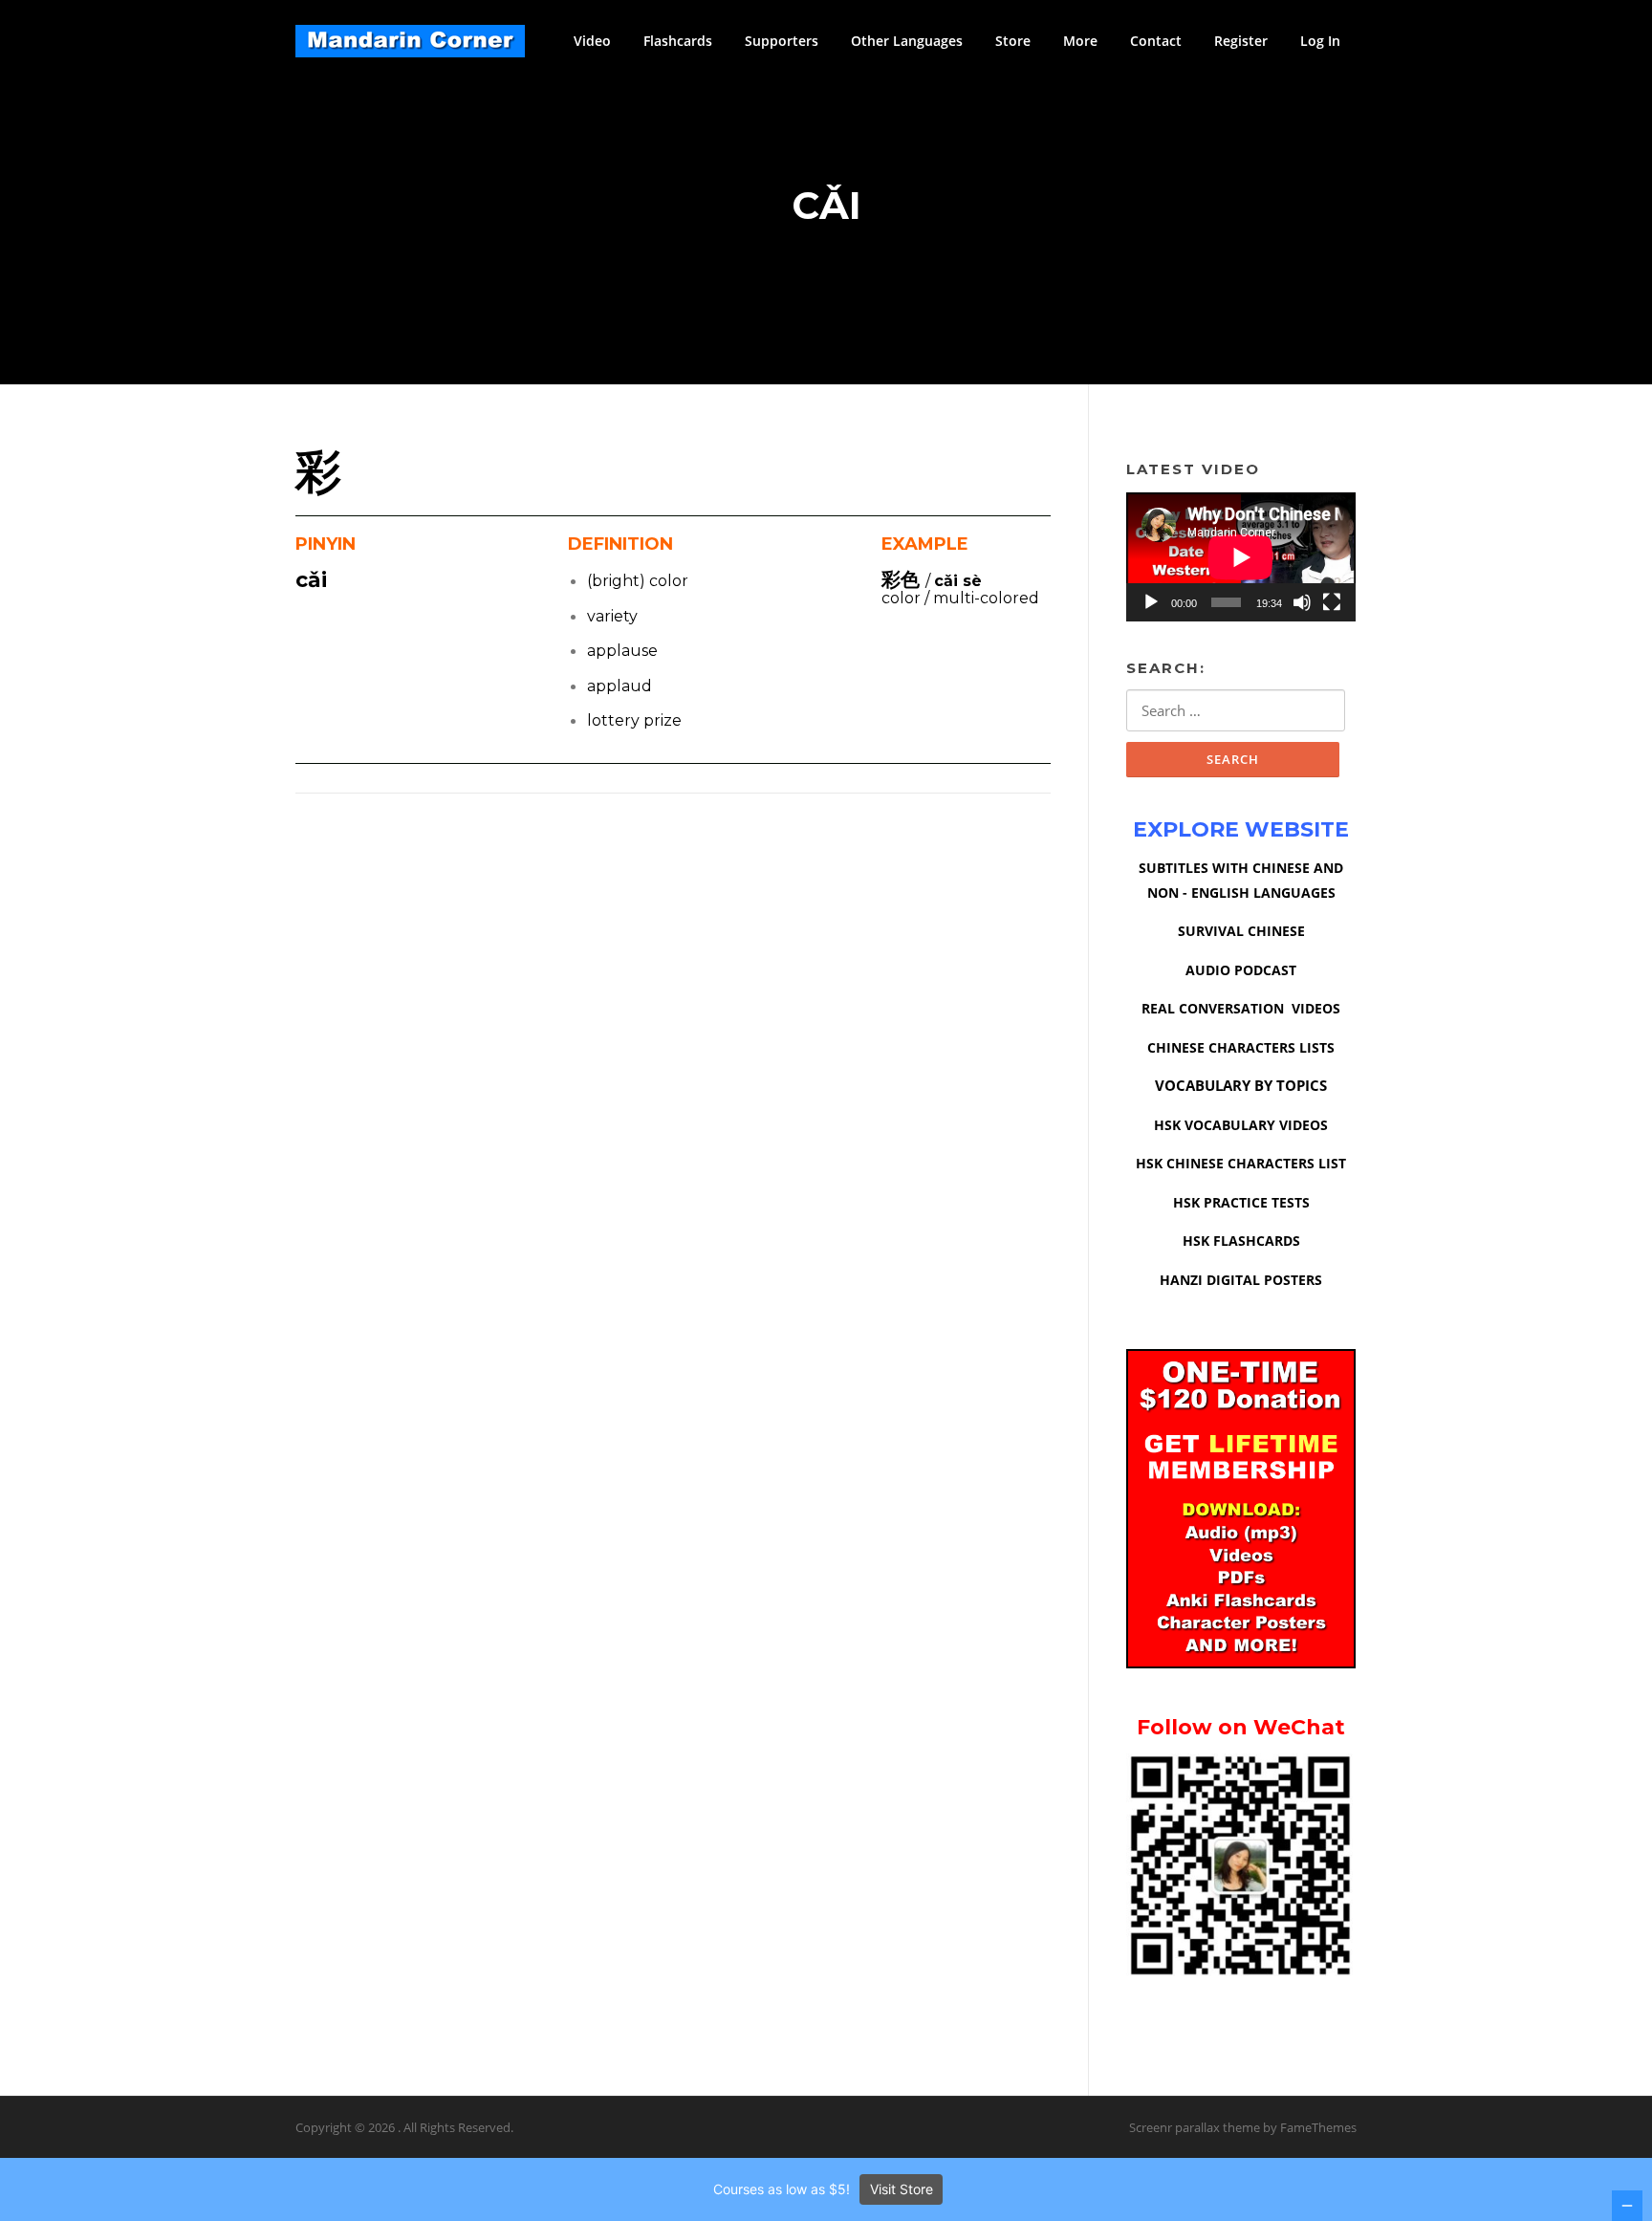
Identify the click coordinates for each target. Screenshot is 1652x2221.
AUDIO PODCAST (1241, 970)
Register (1241, 41)
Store (1013, 41)
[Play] (1151, 602)
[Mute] (1302, 602)
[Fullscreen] (1332, 602)
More (1080, 41)
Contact (1156, 41)
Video (592, 41)
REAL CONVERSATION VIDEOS (1241, 1008)
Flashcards (678, 41)
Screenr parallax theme (1195, 2127)
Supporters (782, 41)
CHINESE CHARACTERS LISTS (1241, 1047)
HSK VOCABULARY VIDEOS (1241, 1125)
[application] (1241, 557)
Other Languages (907, 41)
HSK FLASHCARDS (1241, 1241)
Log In (1320, 41)
